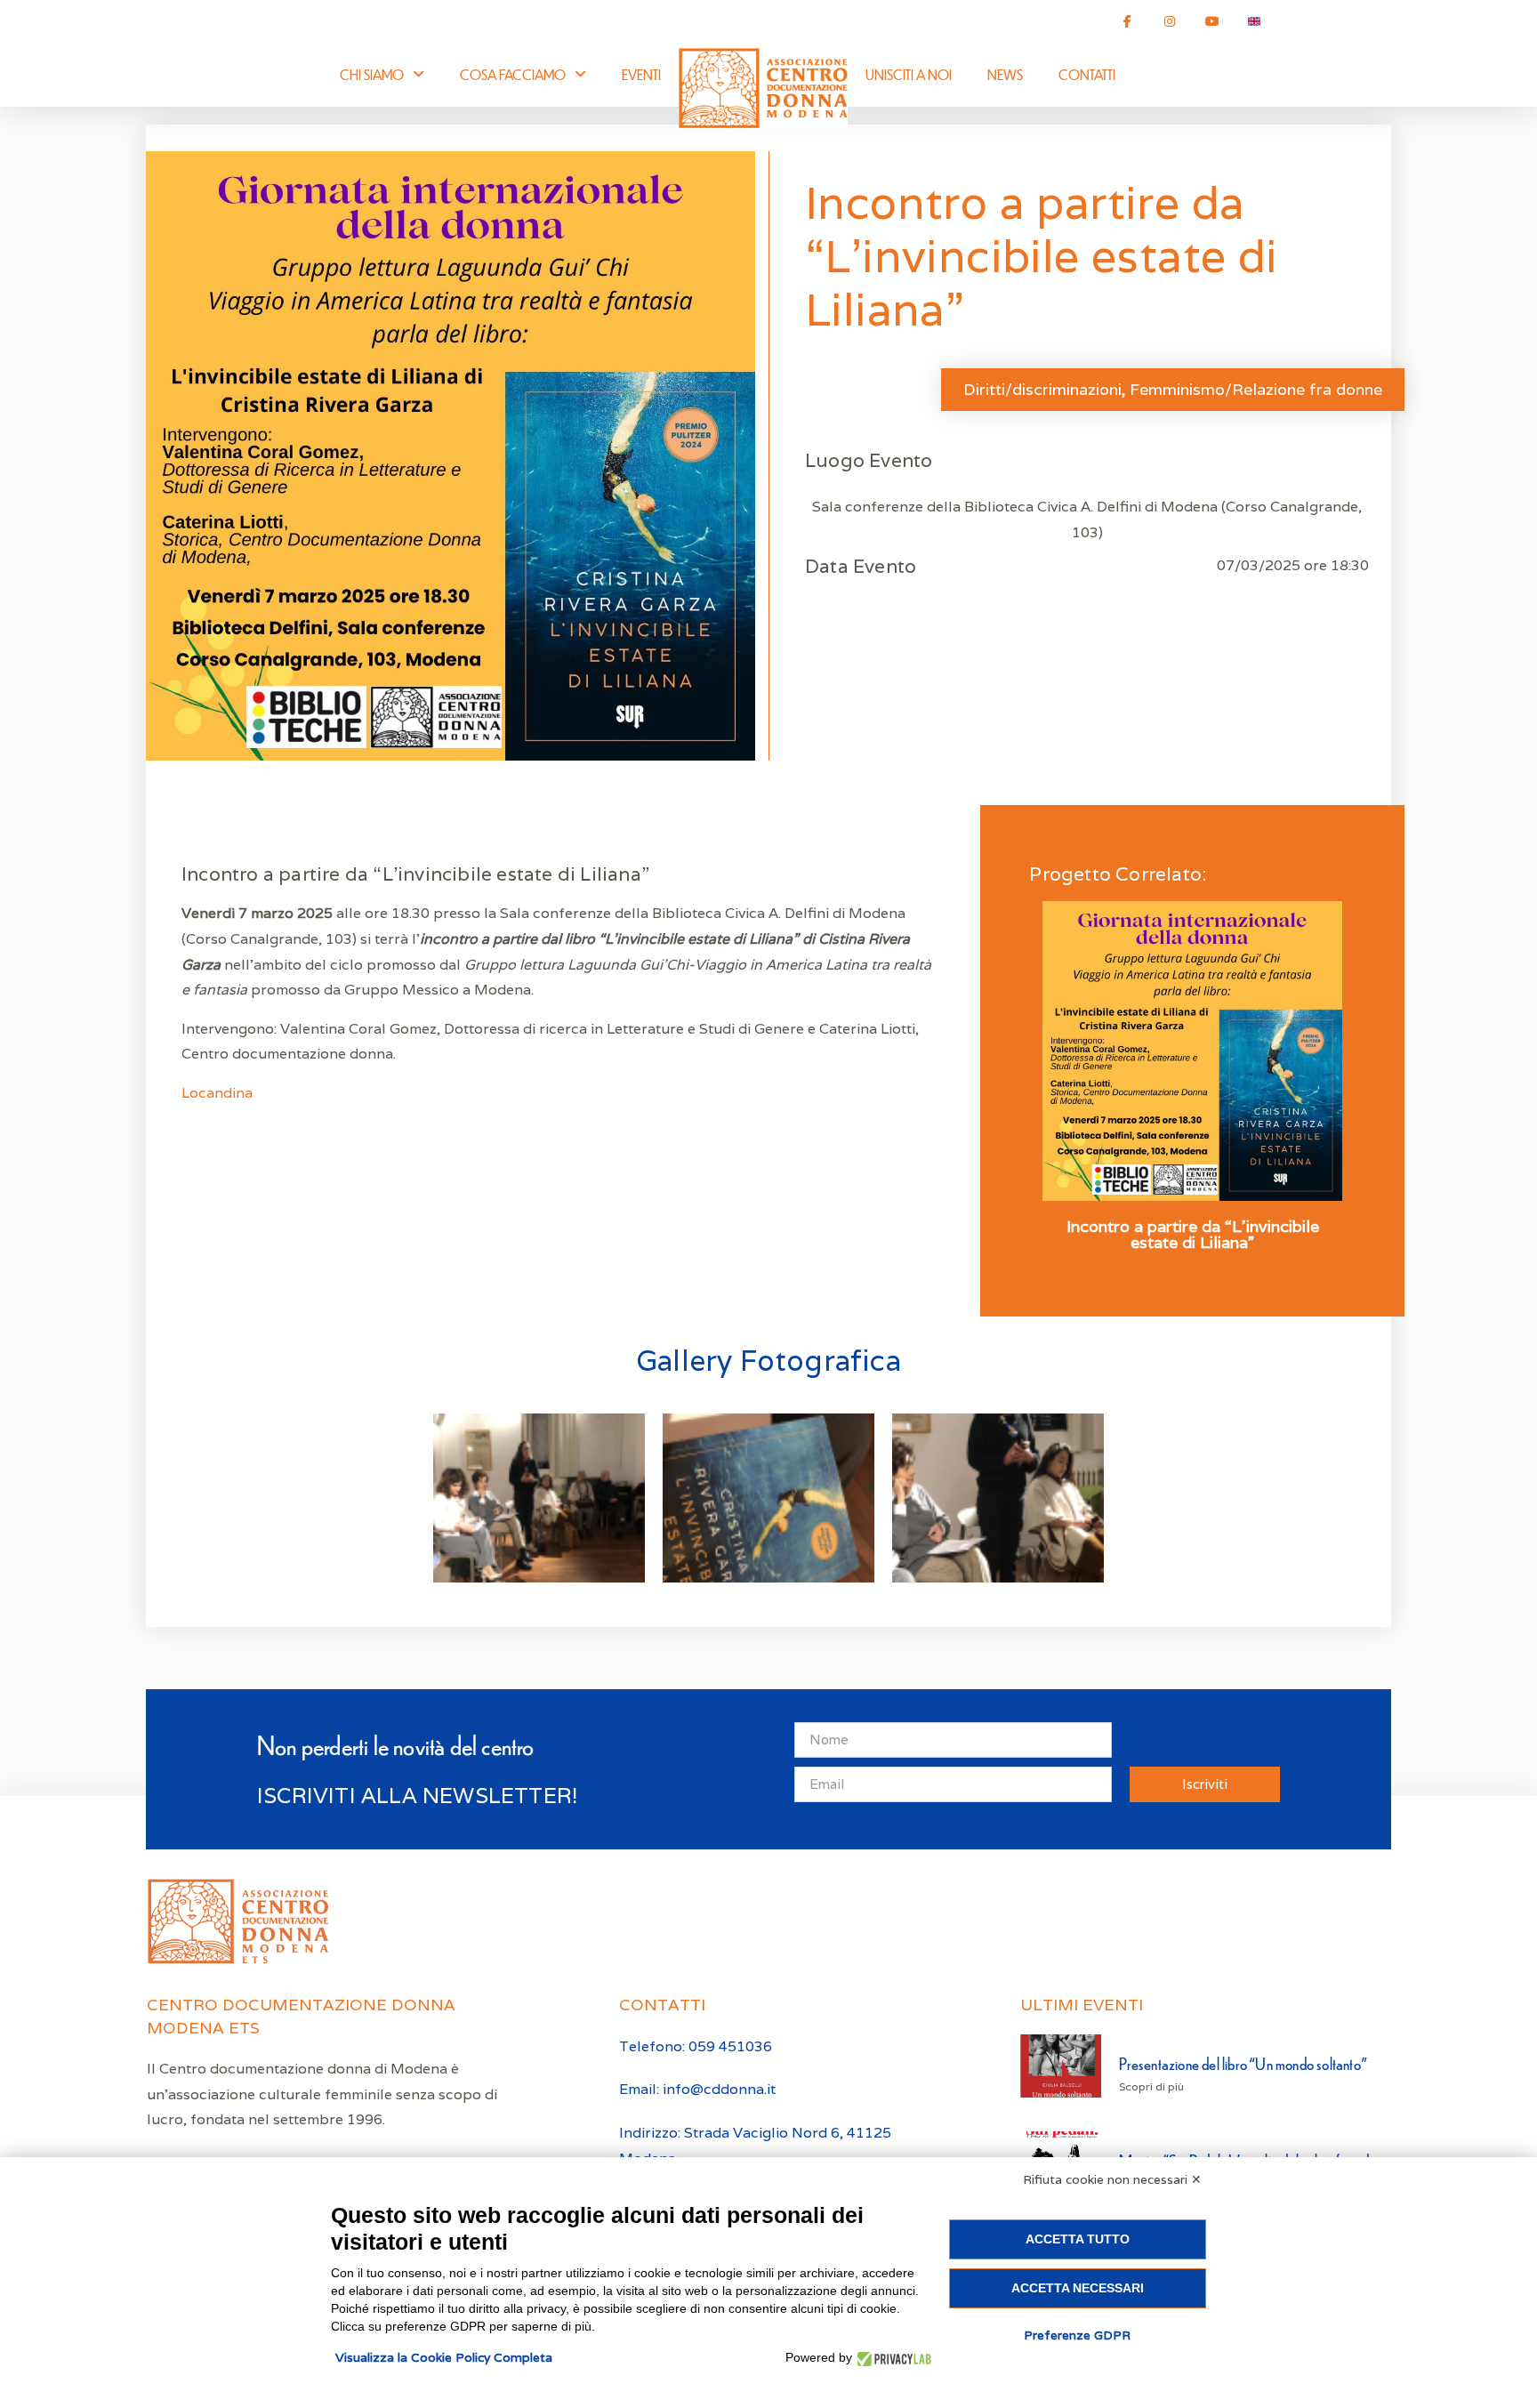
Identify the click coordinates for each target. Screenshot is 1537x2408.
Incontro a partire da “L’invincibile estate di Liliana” (1193, 1235)
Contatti (1087, 74)
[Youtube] (1212, 21)
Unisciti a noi (909, 74)
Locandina (219, 1093)
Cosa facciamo (513, 74)
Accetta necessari (1078, 2288)
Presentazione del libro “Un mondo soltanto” (1243, 2063)
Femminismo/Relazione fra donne (1256, 389)
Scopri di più (1151, 2086)
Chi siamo (372, 74)
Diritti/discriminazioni (1042, 389)
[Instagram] (1170, 21)
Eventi (641, 74)
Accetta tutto (1078, 2239)
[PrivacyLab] (892, 2358)
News (1005, 74)
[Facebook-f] (1128, 21)
